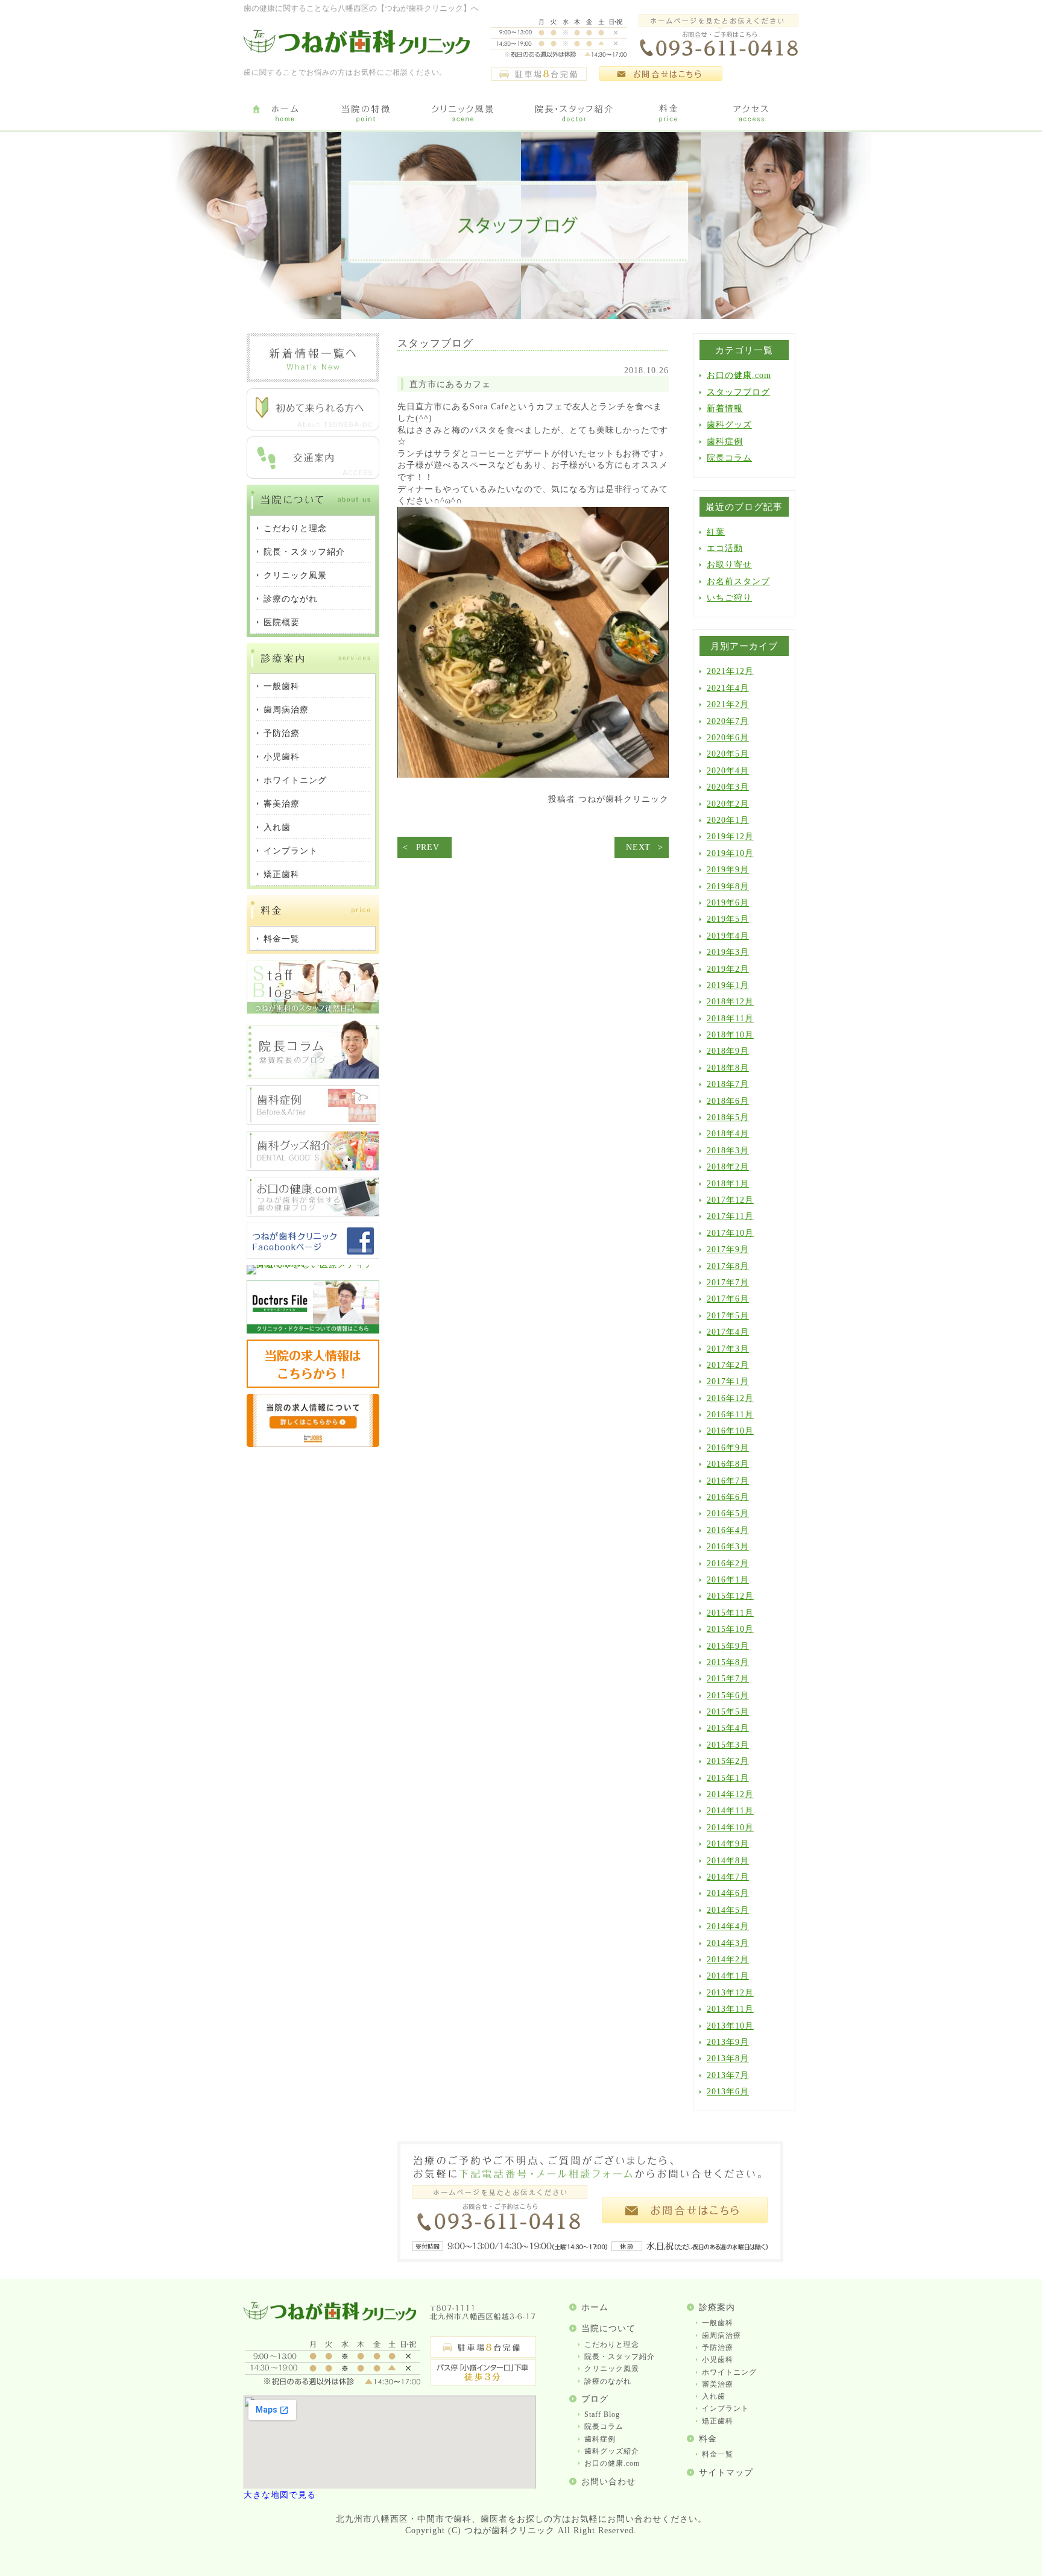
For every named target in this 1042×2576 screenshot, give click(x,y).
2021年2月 (728, 704)
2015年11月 (730, 1613)
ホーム (595, 2307)
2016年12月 (730, 1398)
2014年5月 (728, 1910)
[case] (313, 1122)
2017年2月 (728, 1365)
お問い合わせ (608, 2482)
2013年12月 (730, 1993)
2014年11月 (730, 1811)
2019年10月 (730, 853)
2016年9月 (728, 1448)
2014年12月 (730, 1794)
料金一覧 (718, 2454)
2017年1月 (728, 1381)
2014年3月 (728, 1943)
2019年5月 (728, 919)
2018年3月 (728, 1151)
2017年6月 (728, 1299)
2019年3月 (728, 952)
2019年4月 (728, 936)
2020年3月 (728, 787)
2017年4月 (728, 1332)
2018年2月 (728, 1167)
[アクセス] (753, 114)
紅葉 (716, 532)
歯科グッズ (729, 425)
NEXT (638, 847)
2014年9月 (728, 1844)
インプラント (725, 2408)
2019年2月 (728, 969)
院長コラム (729, 458)
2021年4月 (728, 688)
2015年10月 (730, 1629)
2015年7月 (728, 1679)
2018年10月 (730, 1035)
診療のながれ (608, 2381)
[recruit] (313, 1385)
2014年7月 (728, 1877)
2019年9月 (728, 870)
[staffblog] (313, 1011)
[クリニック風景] (462, 114)
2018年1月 (728, 1184)
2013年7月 (728, 2075)
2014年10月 (730, 1828)
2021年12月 (730, 671)
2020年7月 (728, 721)
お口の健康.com (739, 375)
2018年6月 (728, 1101)
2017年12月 (730, 1200)
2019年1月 (728, 985)
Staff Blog (602, 2414)
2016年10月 (730, 1431)
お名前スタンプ (738, 581)
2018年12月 (730, 1002)
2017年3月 (728, 1349)
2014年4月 (728, 1926)
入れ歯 (714, 2396)
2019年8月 (728, 886)
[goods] (313, 1168)
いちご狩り (729, 598)
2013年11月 (730, 2009)
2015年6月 (728, 1696)
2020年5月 (728, 754)
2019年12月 (730, 836)
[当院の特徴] (366, 114)
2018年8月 (728, 1068)
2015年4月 (728, 1728)
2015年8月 (728, 1662)
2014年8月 (728, 1861)
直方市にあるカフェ (450, 384)
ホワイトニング (729, 2372)
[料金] (669, 114)
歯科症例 (725, 442)
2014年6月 (728, 1893)
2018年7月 (728, 1084)
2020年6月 (728, 738)
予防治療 (718, 2348)
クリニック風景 (612, 2369)
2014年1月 (728, 1976)
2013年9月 (728, 2042)
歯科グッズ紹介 (612, 2451)
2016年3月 (728, 1547)
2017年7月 (728, 1283)
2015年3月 (728, 1745)
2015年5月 (728, 1712)
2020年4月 (728, 771)
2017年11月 (730, 1216)
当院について (608, 2329)
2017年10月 (730, 1233)
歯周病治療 (722, 2335)
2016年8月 (728, 1464)
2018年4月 (728, 1134)
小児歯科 (718, 2360)
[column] (313, 1076)
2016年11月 (730, 1415)
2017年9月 (728, 1249)
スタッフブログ (738, 392)
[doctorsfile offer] (313, 1444)
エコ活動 (725, 548)
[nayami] (313, 1214)
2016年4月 (728, 1530)
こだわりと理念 (612, 2345)
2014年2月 (728, 1960)
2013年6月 (728, 2092)
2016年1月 (728, 1580)
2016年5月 (728, 1513)
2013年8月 (728, 2058)
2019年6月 (728, 903)
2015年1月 (728, 1778)
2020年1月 (728, 820)
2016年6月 (728, 1497)
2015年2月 (728, 1761)
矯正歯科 (718, 2421)
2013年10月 (730, 2026)
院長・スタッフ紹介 (620, 2357)
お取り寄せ (729, 565)
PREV (428, 847)
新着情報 (725, 408)
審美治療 (718, 2384)
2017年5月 (728, 1316)
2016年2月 (728, 1564)
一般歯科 (718, 2323)
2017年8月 (728, 1266)
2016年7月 (728, 1481)
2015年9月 (728, 1646)
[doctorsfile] (313, 1331)
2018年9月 (728, 1051)
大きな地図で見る (280, 2495)
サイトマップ (726, 2473)
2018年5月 (728, 1117)
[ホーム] (284, 114)
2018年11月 (730, 1019)
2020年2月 (728, 804)
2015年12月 (730, 1596)
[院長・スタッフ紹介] (574, 114)
